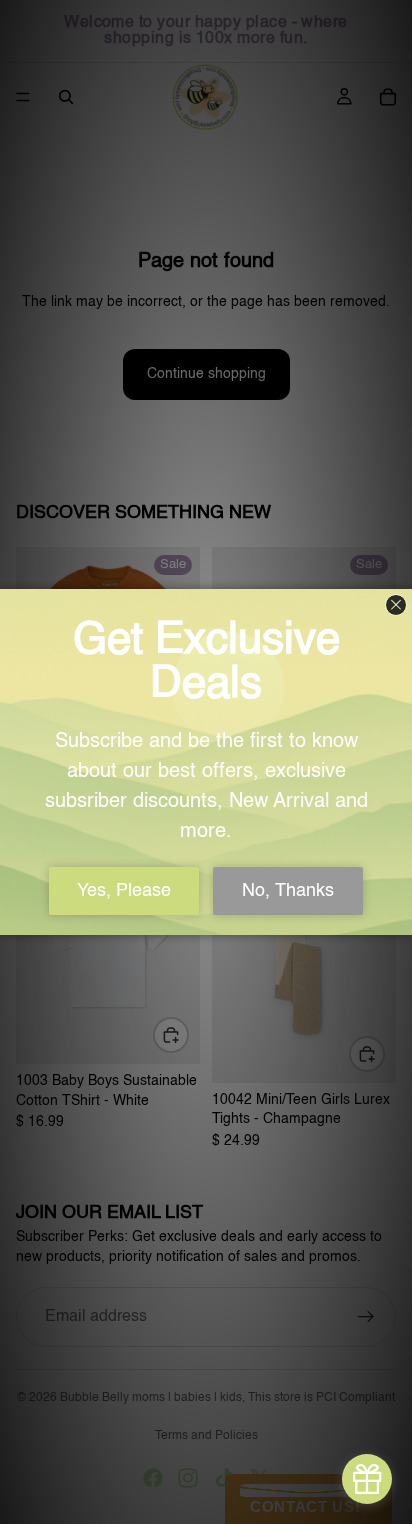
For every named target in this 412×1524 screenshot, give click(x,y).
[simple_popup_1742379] (367, 1479)
